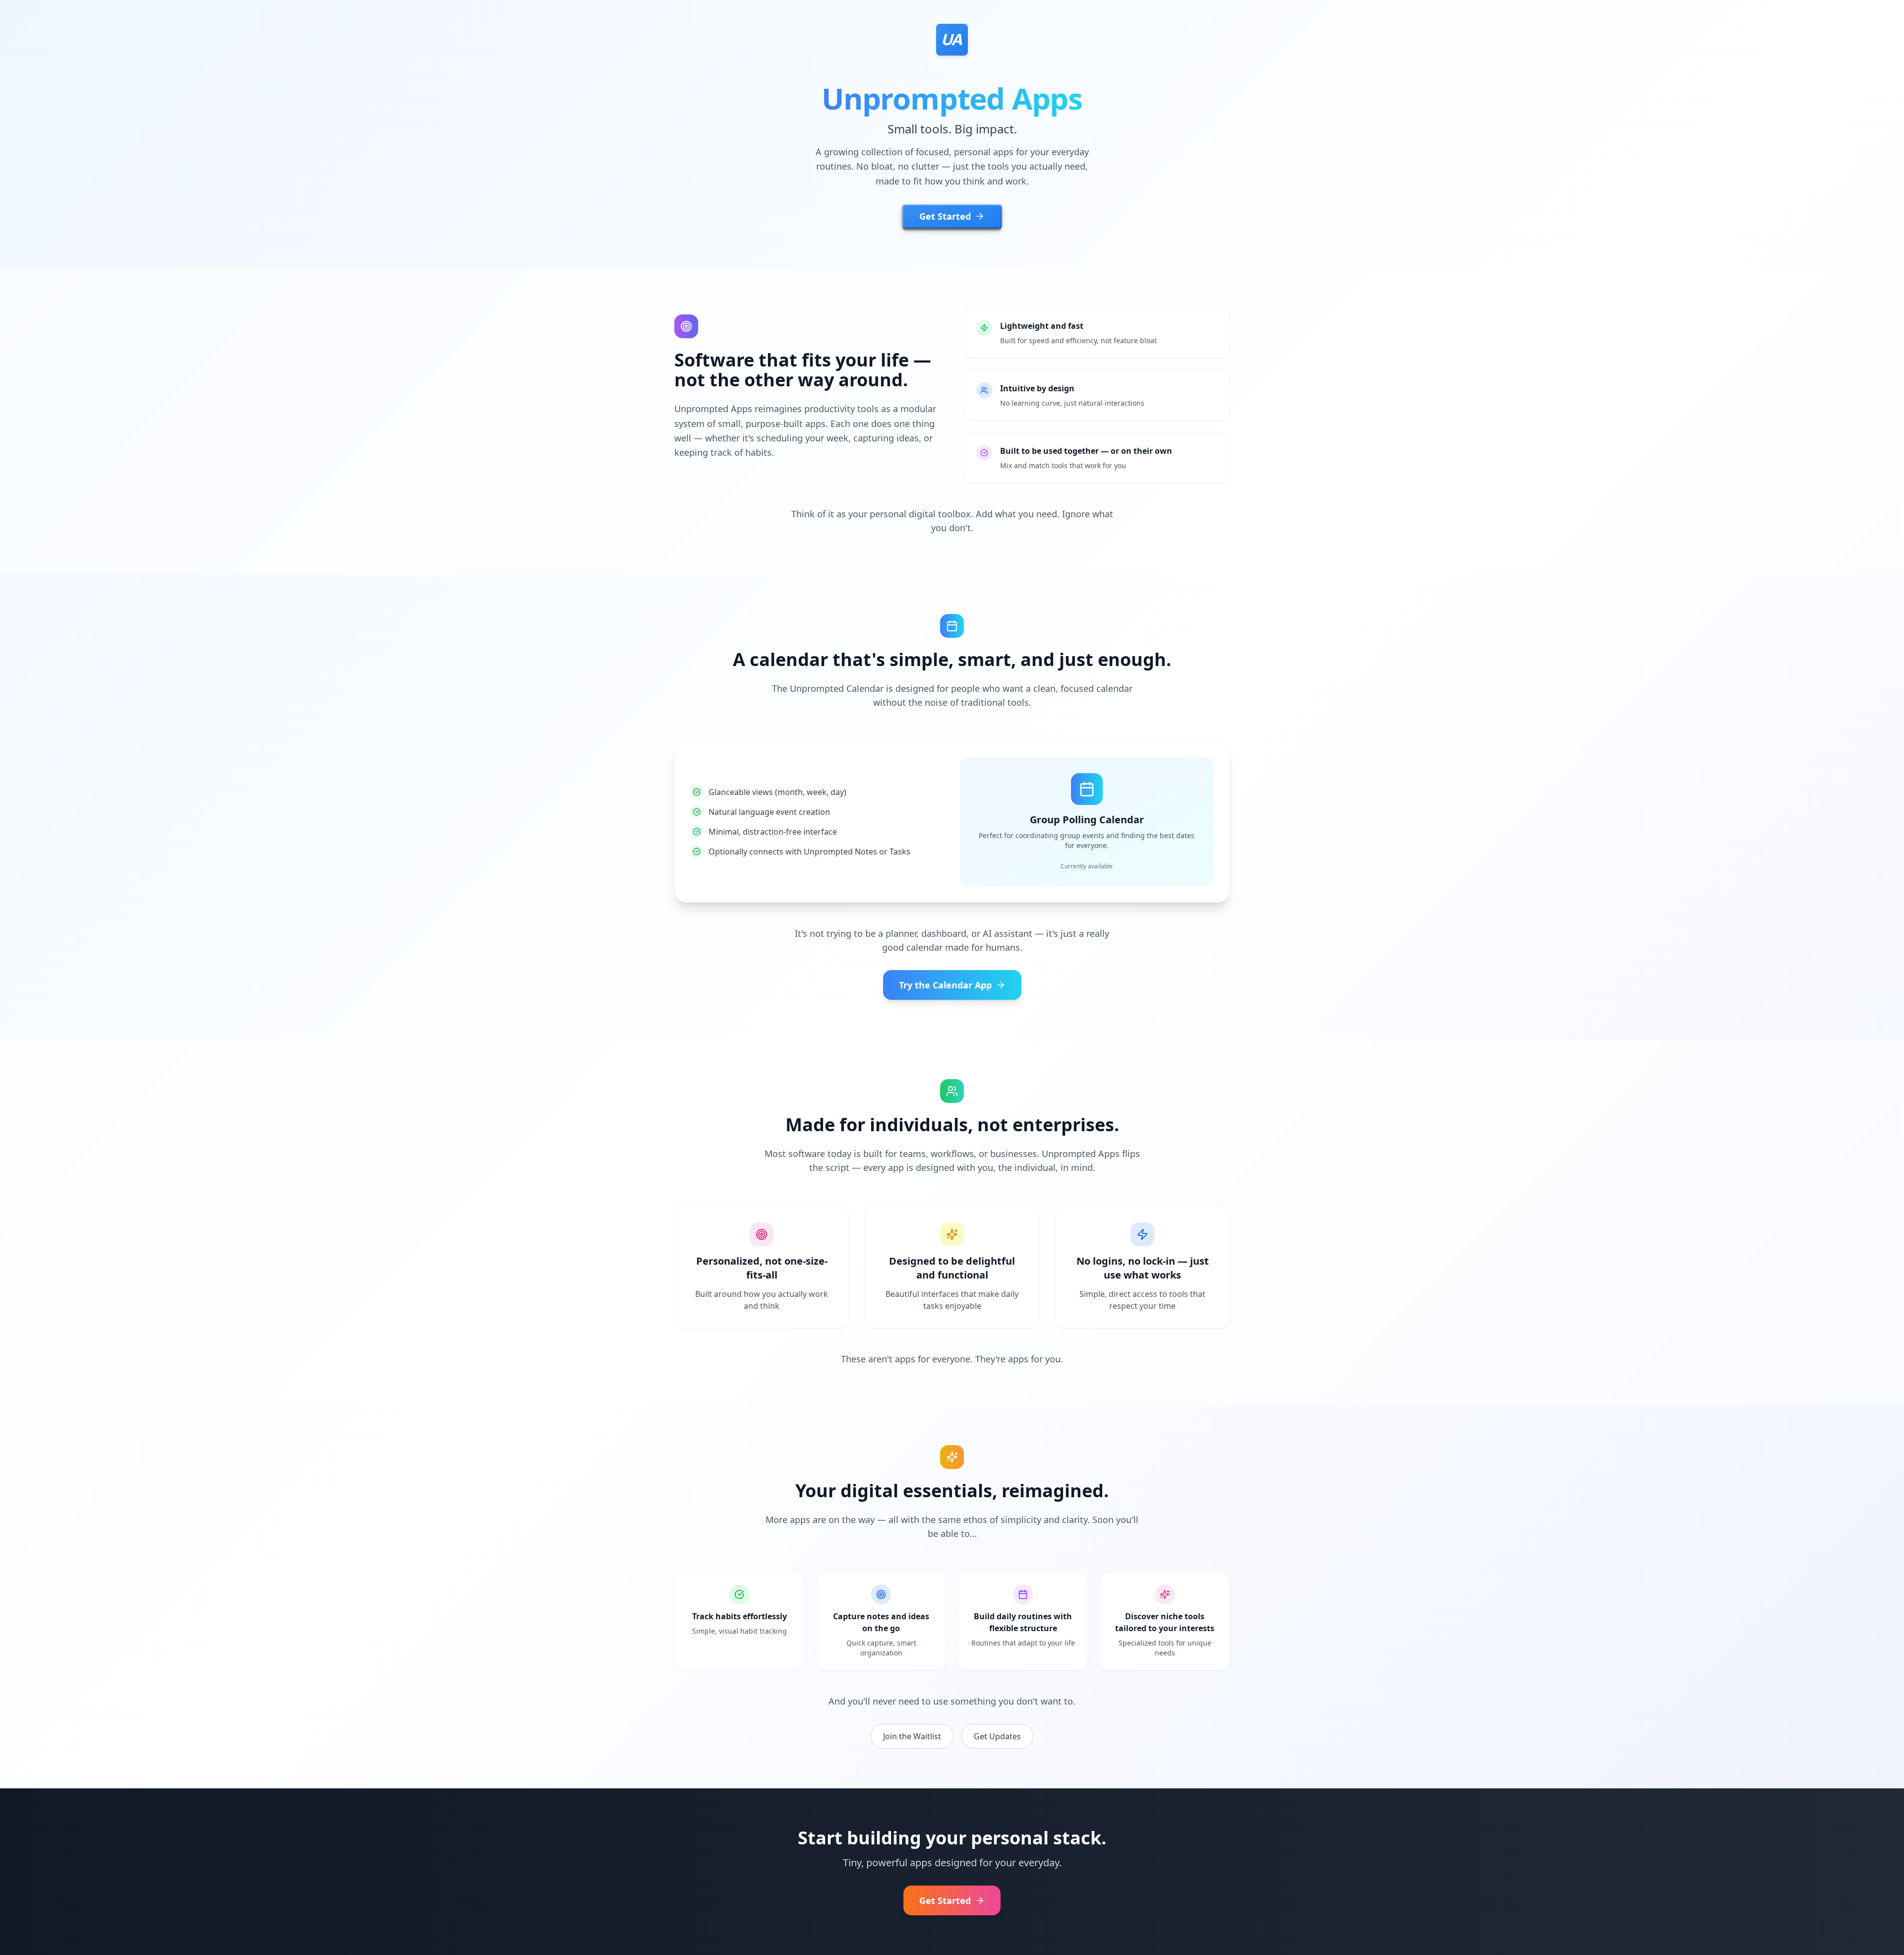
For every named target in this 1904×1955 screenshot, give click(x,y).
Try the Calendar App (945, 985)
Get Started (945, 216)
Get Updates (997, 1736)
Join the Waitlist (912, 1736)
